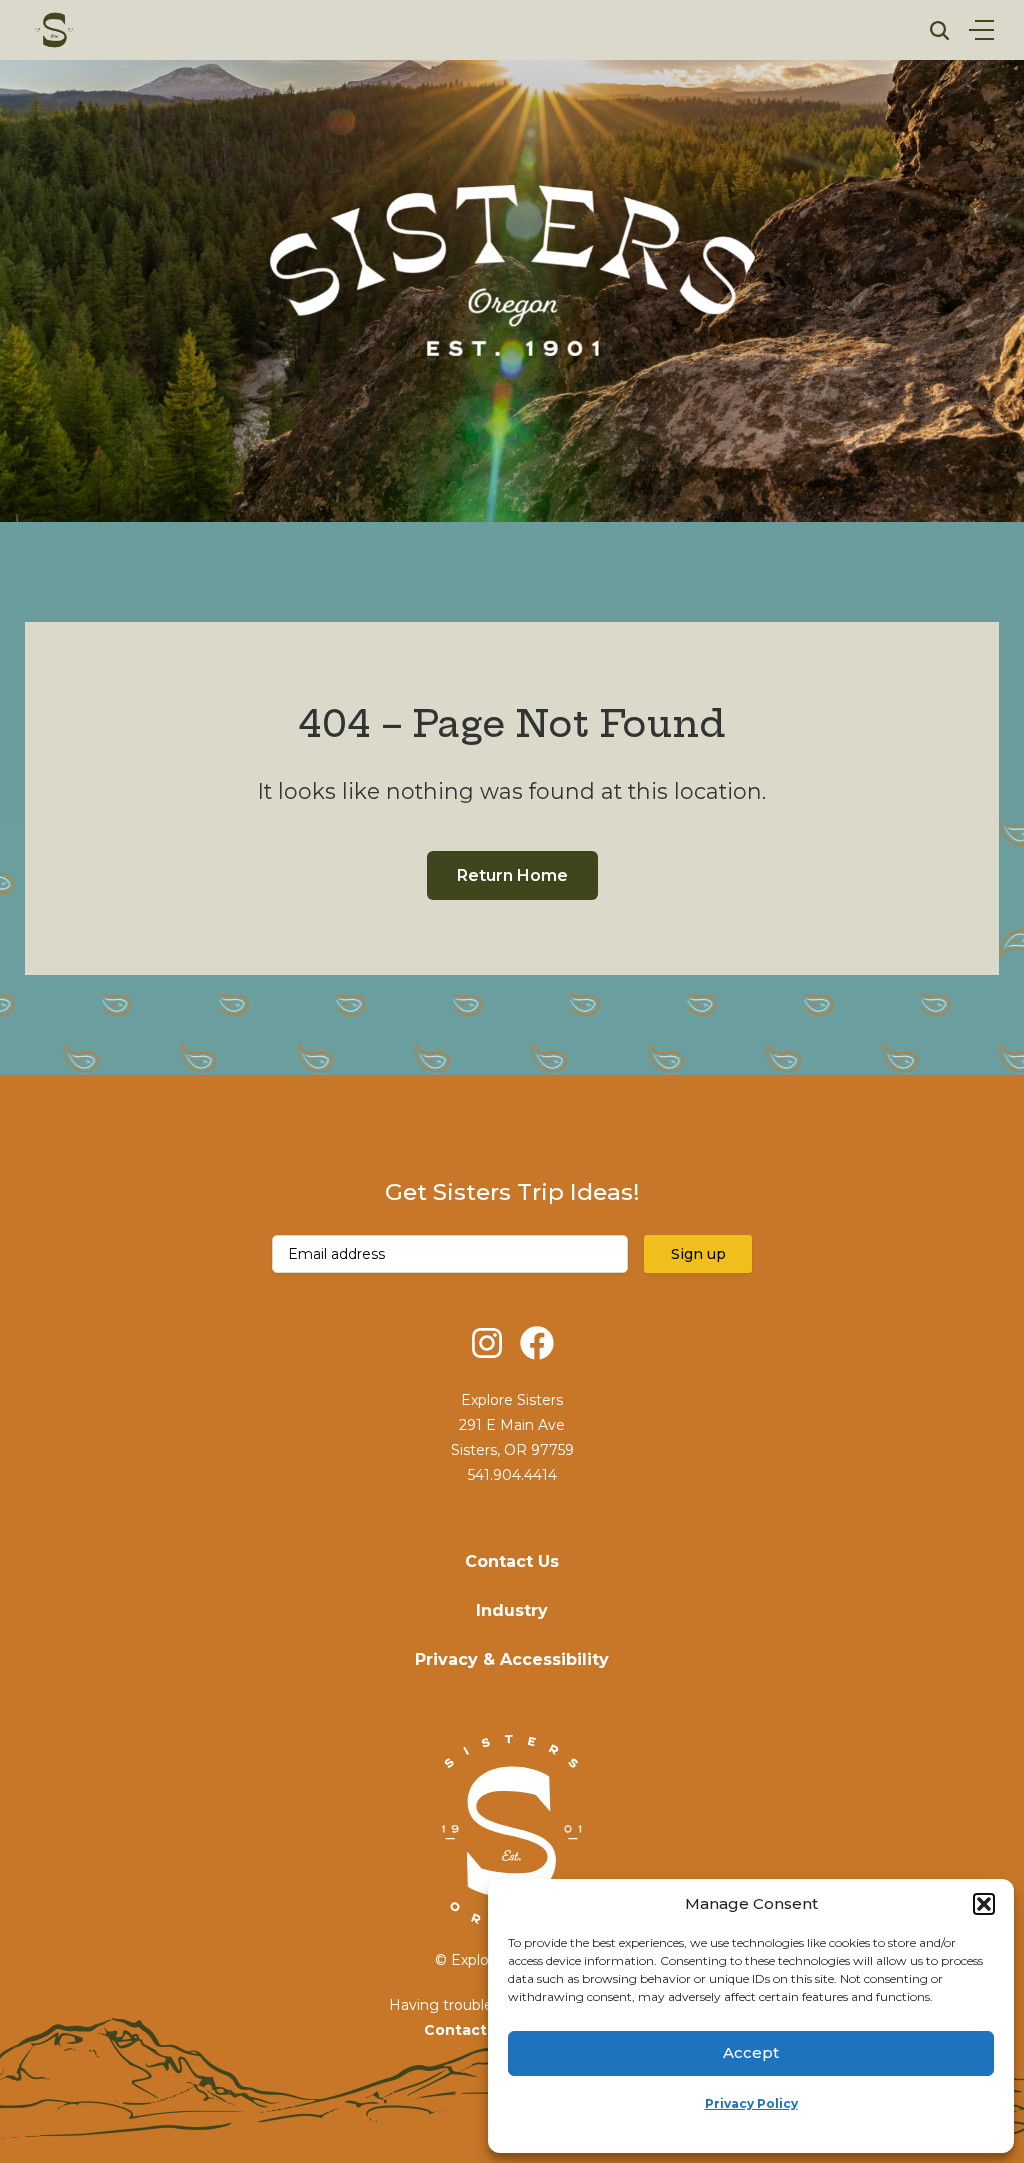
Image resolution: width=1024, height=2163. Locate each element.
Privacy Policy (751, 2103)
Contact (455, 2030)
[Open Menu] (981, 30)
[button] (984, 1904)
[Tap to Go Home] (55, 30)
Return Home (512, 875)
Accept (751, 2052)
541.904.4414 (512, 1475)
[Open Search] (939, 30)
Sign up (698, 1254)
